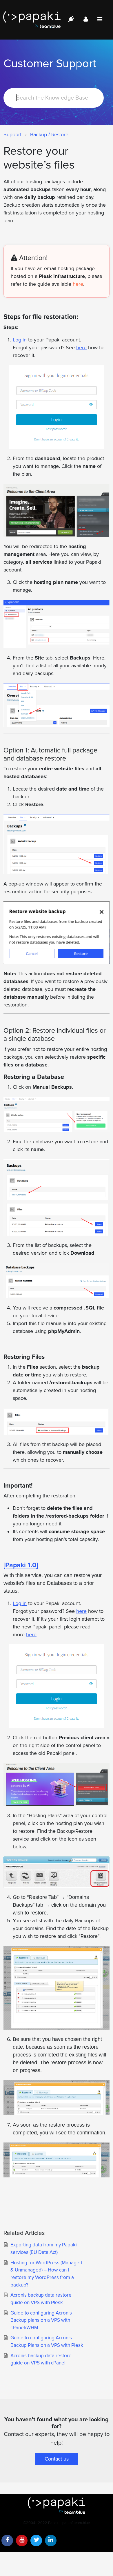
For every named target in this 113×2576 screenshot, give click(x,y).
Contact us (57, 2459)
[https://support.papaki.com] (57, 2506)
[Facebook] (7, 2540)
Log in (20, 340)
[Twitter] (36, 2540)
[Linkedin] (51, 2540)
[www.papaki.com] (32, 20)
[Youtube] (22, 2540)
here (78, 284)
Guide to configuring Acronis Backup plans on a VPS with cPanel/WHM (41, 2320)
